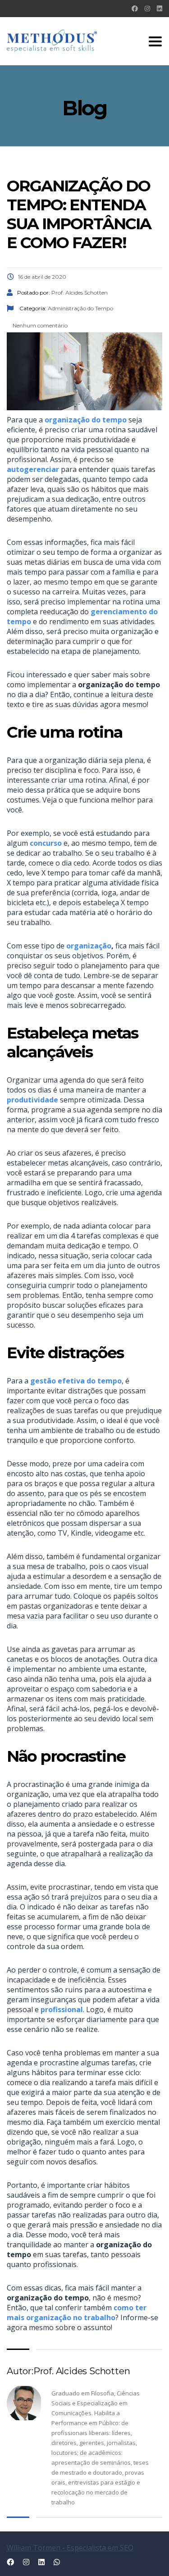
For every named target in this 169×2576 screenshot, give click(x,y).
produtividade (32, 1100)
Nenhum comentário (39, 325)
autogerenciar (33, 469)
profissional (62, 2009)
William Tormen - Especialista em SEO (70, 2548)
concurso (46, 843)
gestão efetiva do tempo (76, 1381)
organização (89, 946)
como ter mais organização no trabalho (77, 2313)
